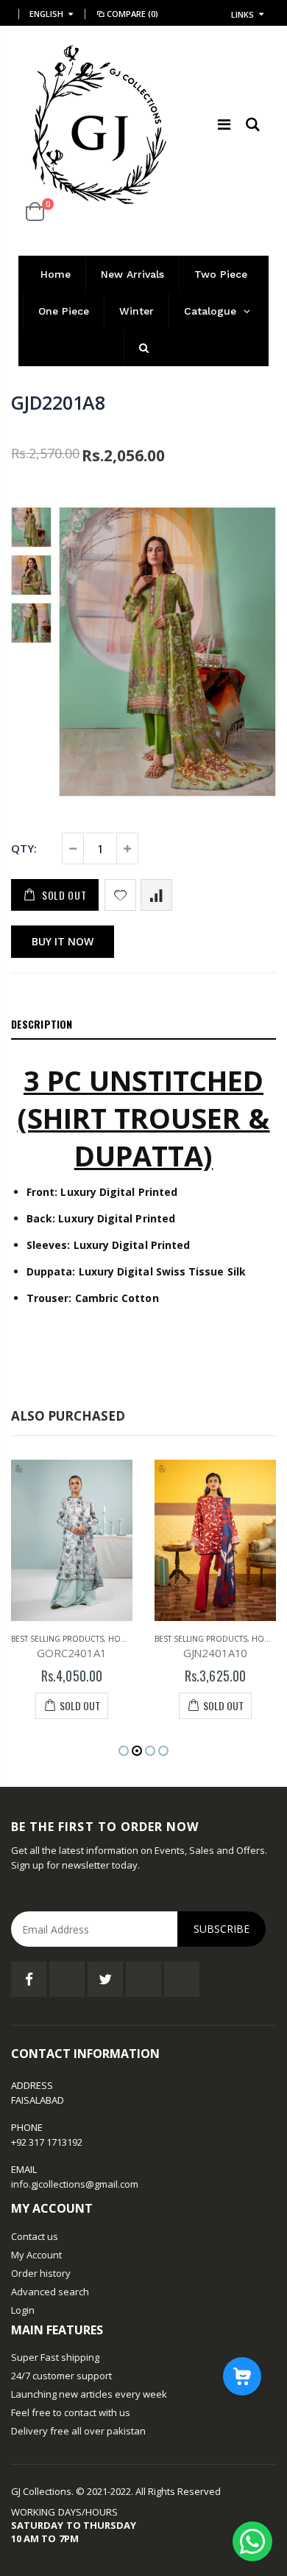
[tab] (143, 1025)
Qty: (24, 848)
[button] (124, 1751)
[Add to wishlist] (120, 895)
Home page (131, 1639)
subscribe (222, 1929)
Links (242, 14)
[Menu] (224, 124)
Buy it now (63, 941)
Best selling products (57, 1639)
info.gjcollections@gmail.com (75, 2184)
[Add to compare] (156, 895)
